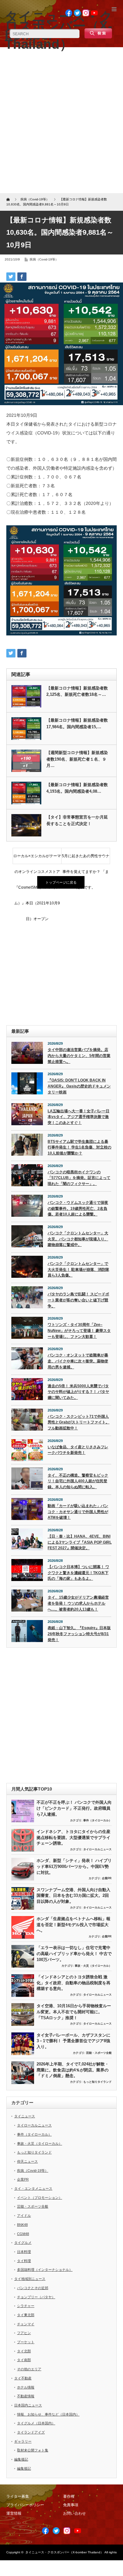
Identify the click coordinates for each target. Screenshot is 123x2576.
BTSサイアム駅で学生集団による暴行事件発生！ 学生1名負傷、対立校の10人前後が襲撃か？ (79, 1147)
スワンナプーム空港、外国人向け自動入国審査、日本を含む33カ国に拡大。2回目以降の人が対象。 (73, 1896)
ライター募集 (18, 2496)
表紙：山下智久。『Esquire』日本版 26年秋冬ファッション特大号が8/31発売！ (79, 1634)
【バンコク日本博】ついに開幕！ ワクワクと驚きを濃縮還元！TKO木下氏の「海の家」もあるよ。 (78, 1573)
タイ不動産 (23, 2378)
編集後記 (21, 2459)
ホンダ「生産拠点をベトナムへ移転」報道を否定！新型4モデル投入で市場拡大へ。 (73, 1925)
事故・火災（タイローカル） (93, 1966)
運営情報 (14, 2513)
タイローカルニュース (97, 1849)
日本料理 (24, 2252)
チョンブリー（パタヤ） (36, 2297)
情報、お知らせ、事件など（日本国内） (48, 2414)
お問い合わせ (74, 2513)
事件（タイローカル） (97, 1820)
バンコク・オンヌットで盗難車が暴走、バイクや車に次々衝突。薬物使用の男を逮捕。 (78, 1361)
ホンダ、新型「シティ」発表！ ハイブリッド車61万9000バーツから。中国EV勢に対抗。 (74, 1866)
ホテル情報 (26, 2387)
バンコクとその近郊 (33, 2288)
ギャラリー (23, 2441)
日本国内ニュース (28, 2405)
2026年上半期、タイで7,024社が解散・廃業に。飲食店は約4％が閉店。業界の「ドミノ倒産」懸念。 (73, 2070)
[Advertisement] (61, 122)
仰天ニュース (27, 2161)
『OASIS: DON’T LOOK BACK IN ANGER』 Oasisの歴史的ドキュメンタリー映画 (79, 1086)
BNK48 (22, 2225)
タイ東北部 (26, 2315)
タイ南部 (24, 2360)
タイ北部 (24, 2351)
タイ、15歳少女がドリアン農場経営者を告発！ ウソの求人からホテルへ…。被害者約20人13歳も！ (78, 1603)
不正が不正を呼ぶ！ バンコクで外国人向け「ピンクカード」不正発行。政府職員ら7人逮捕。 (74, 1808)
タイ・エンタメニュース (33, 2188)
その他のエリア (29, 2369)
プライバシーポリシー (25, 2505)
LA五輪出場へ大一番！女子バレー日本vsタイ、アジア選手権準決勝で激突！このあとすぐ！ (79, 1117)
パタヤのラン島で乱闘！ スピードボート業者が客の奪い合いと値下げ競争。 (78, 1300)
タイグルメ (23, 2243)
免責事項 (71, 2505)
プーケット (26, 2342)
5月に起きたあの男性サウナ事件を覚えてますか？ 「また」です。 (86, 859)
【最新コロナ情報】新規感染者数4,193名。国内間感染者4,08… (77, 788)
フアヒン (24, 2333)
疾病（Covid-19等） (44, 259)
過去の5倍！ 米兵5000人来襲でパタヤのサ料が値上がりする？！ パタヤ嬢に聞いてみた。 (78, 1392)
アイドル (24, 2216)
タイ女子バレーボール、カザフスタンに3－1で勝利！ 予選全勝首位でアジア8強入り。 (73, 2041)
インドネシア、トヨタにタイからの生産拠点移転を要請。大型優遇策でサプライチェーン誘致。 (73, 1837)
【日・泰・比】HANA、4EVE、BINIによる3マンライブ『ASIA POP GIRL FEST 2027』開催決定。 (80, 1542)
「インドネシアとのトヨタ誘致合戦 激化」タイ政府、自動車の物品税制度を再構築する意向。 (73, 1983)
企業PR (107, 1878)
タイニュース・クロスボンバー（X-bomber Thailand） (64, 2552)
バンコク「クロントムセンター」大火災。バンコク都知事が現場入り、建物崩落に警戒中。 (78, 1239)
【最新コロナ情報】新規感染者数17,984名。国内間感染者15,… (77, 724)
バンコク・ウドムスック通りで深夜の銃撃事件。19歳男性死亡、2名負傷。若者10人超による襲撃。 (78, 1208)
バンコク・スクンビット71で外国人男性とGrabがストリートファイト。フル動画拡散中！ (79, 1422)
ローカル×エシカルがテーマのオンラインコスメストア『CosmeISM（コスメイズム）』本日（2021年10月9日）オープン (37, 859)
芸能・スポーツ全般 (99, 2053)
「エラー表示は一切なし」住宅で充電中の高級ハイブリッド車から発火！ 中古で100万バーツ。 (74, 1953)
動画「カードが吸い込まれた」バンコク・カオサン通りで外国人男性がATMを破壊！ (78, 1512)
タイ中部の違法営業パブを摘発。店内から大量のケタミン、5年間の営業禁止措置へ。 (79, 1056)
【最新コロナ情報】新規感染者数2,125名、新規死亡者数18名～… (77, 691)
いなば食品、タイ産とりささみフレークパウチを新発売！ (78, 1450)
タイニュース (25, 2116)
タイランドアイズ (31, 2432)
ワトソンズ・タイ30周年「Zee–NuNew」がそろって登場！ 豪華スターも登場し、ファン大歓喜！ (79, 1330)
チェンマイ (26, 2324)
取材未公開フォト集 (33, 2450)
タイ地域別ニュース (30, 2279)
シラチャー (26, 2306)
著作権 (69, 2496)
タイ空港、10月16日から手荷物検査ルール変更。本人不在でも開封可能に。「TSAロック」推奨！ (74, 2012)
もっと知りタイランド (97, 2082)
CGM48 (23, 2234)
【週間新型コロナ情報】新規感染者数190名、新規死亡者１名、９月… (77, 759)
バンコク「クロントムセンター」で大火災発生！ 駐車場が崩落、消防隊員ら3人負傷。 (78, 1269)
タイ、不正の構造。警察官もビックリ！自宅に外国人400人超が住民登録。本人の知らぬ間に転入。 (78, 1481)
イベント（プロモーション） (40, 2198)
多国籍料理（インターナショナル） (45, 2270)
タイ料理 (24, 2261)
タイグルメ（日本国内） (36, 2423)
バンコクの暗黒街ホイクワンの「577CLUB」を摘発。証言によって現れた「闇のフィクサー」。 (79, 1178)
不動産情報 (26, 2396)
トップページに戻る (61, 882)
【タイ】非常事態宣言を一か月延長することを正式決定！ (77, 820)
